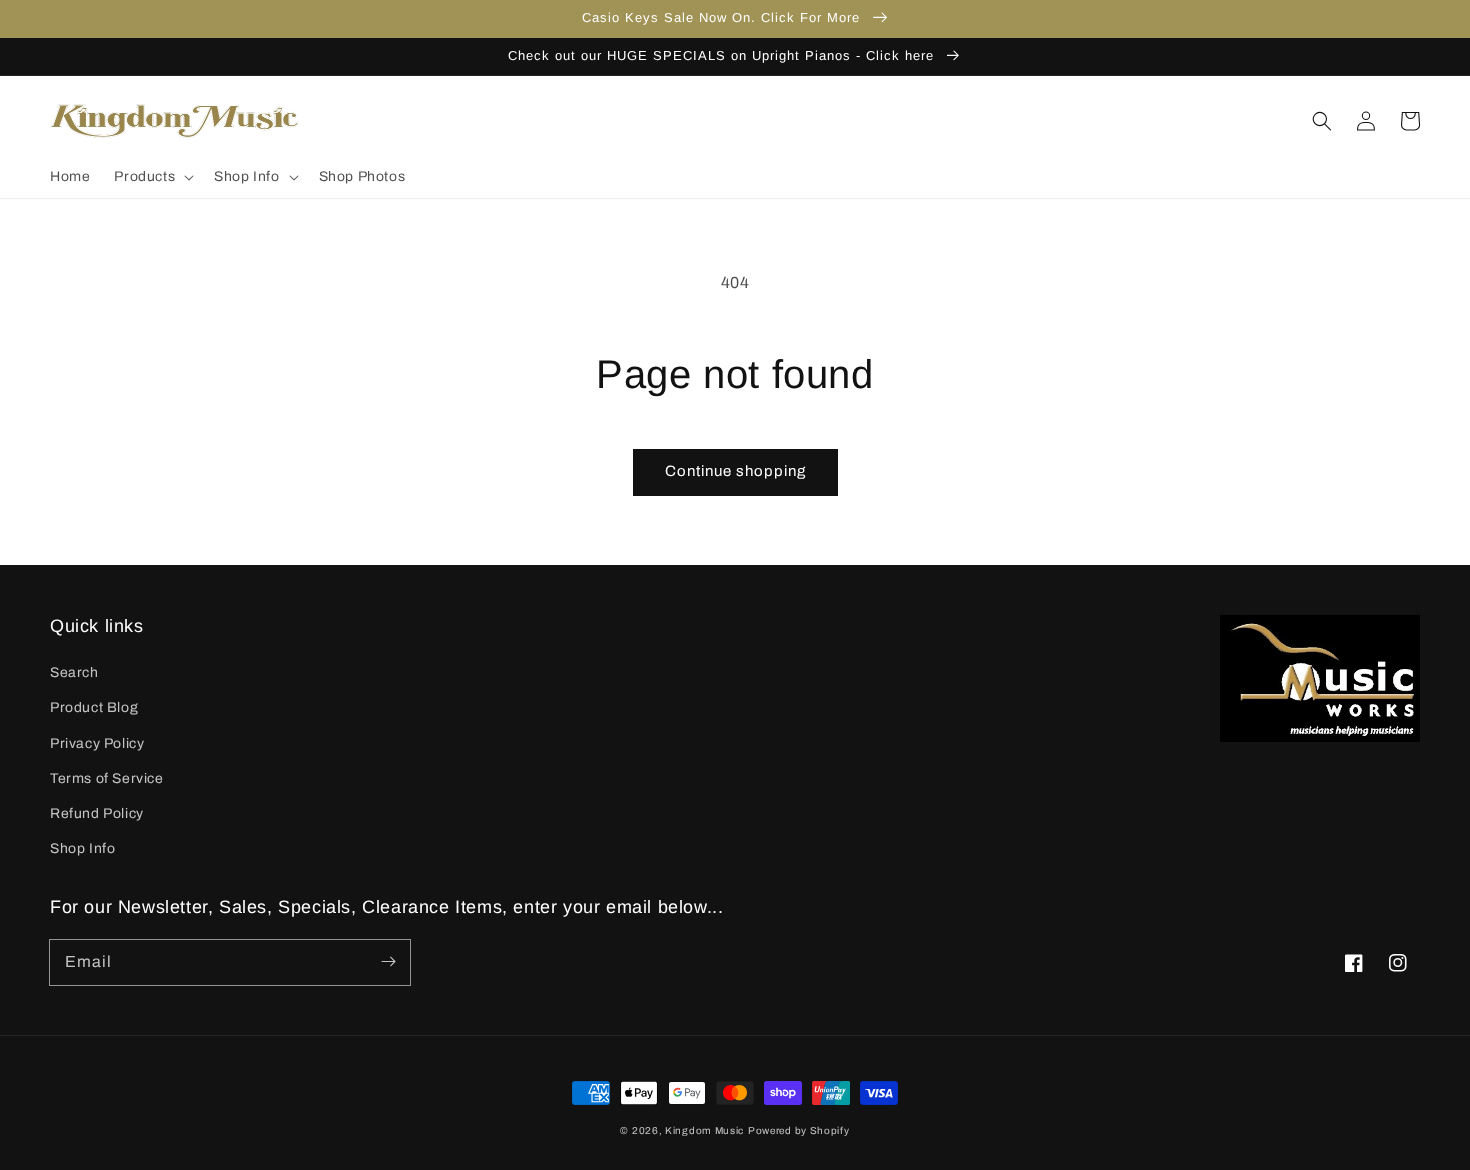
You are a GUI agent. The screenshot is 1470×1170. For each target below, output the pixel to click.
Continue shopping (735, 471)
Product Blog (94, 707)
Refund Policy (97, 813)
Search (74, 672)
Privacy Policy (97, 743)
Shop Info (82, 848)
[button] (152, 177)
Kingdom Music (704, 1130)
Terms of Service (107, 778)
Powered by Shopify (799, 1130)
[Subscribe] (388, 962)
